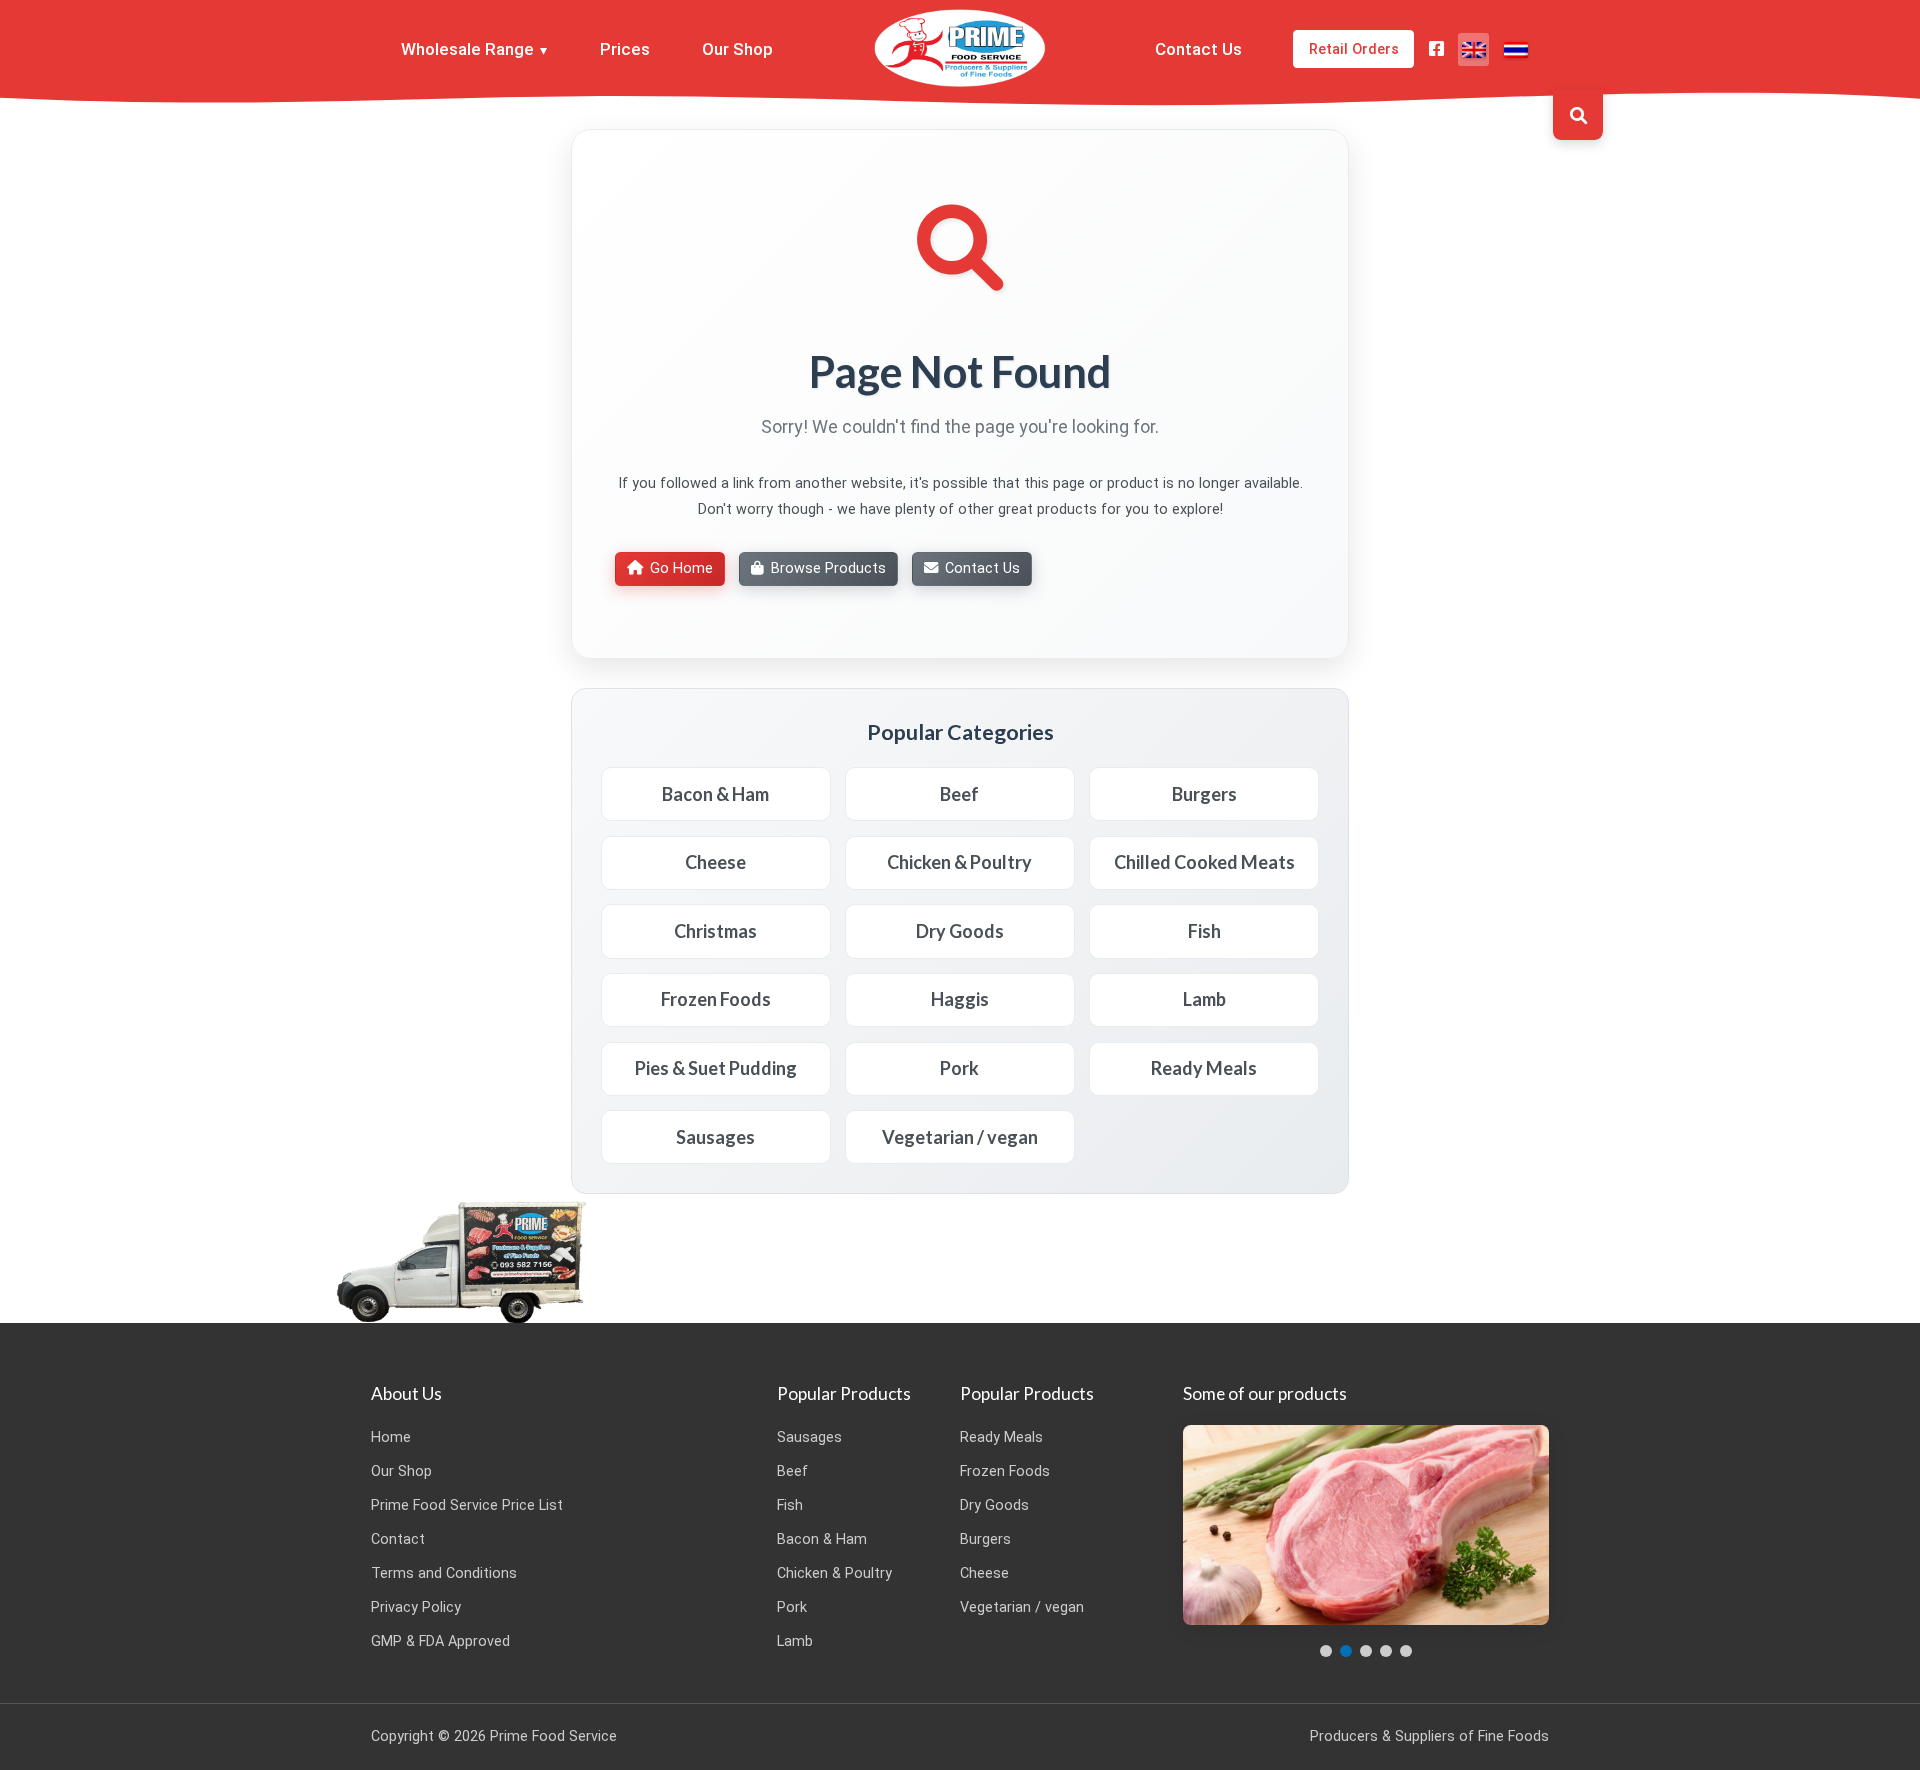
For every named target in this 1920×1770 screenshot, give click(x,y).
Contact (398, 1539)
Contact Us (1198, 49)
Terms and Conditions (444, 1573)
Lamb (795, 1641)
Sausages (809, 1437)
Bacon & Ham (822, 1539)
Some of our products (1265, 1393)
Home (391, 1437)
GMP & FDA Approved (440, 1641)
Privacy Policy (416, 1607)
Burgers (985, 1539)
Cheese (984, 1573)
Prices (625, 49)
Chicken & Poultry (834, 1573)
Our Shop (737, 49)
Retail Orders (1354, 49)
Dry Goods (994, 1505)
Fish (790, 1505)
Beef (792, 1471)
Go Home (681, 568)
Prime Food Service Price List (467, 1505)
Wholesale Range (467, 49)
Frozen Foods (1005, 1471)
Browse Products (828, 568)
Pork (792, 1607)
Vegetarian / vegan (1022, 1607)
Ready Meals (1001, 1437)
